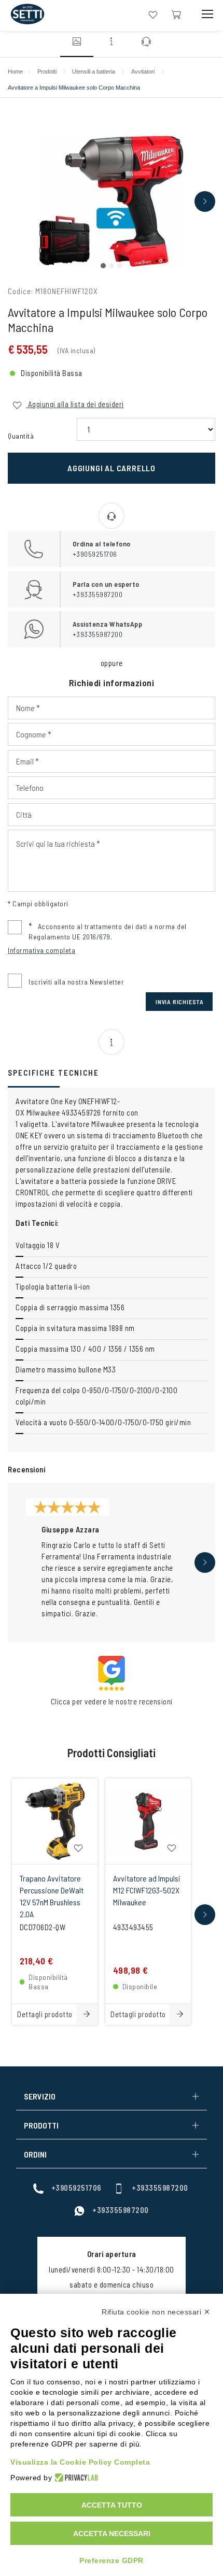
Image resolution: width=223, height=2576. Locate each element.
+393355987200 (160, 2188)
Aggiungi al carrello (112, 468)
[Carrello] (176, 14)
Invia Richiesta (180, 1002)
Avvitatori (143, 71)
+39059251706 (76, 2188)
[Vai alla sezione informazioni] (112, 43)
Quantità (21, 436)
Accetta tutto (112, 2505)
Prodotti (47, 71)
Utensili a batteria (94, 71)
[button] (103, 266)
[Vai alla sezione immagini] (77, 43)
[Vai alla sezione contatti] (146, 43)
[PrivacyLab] (75, 2478)
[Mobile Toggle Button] (207, 14)
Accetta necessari (112, 2534)
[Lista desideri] (153, 14)
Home (15, 71)
